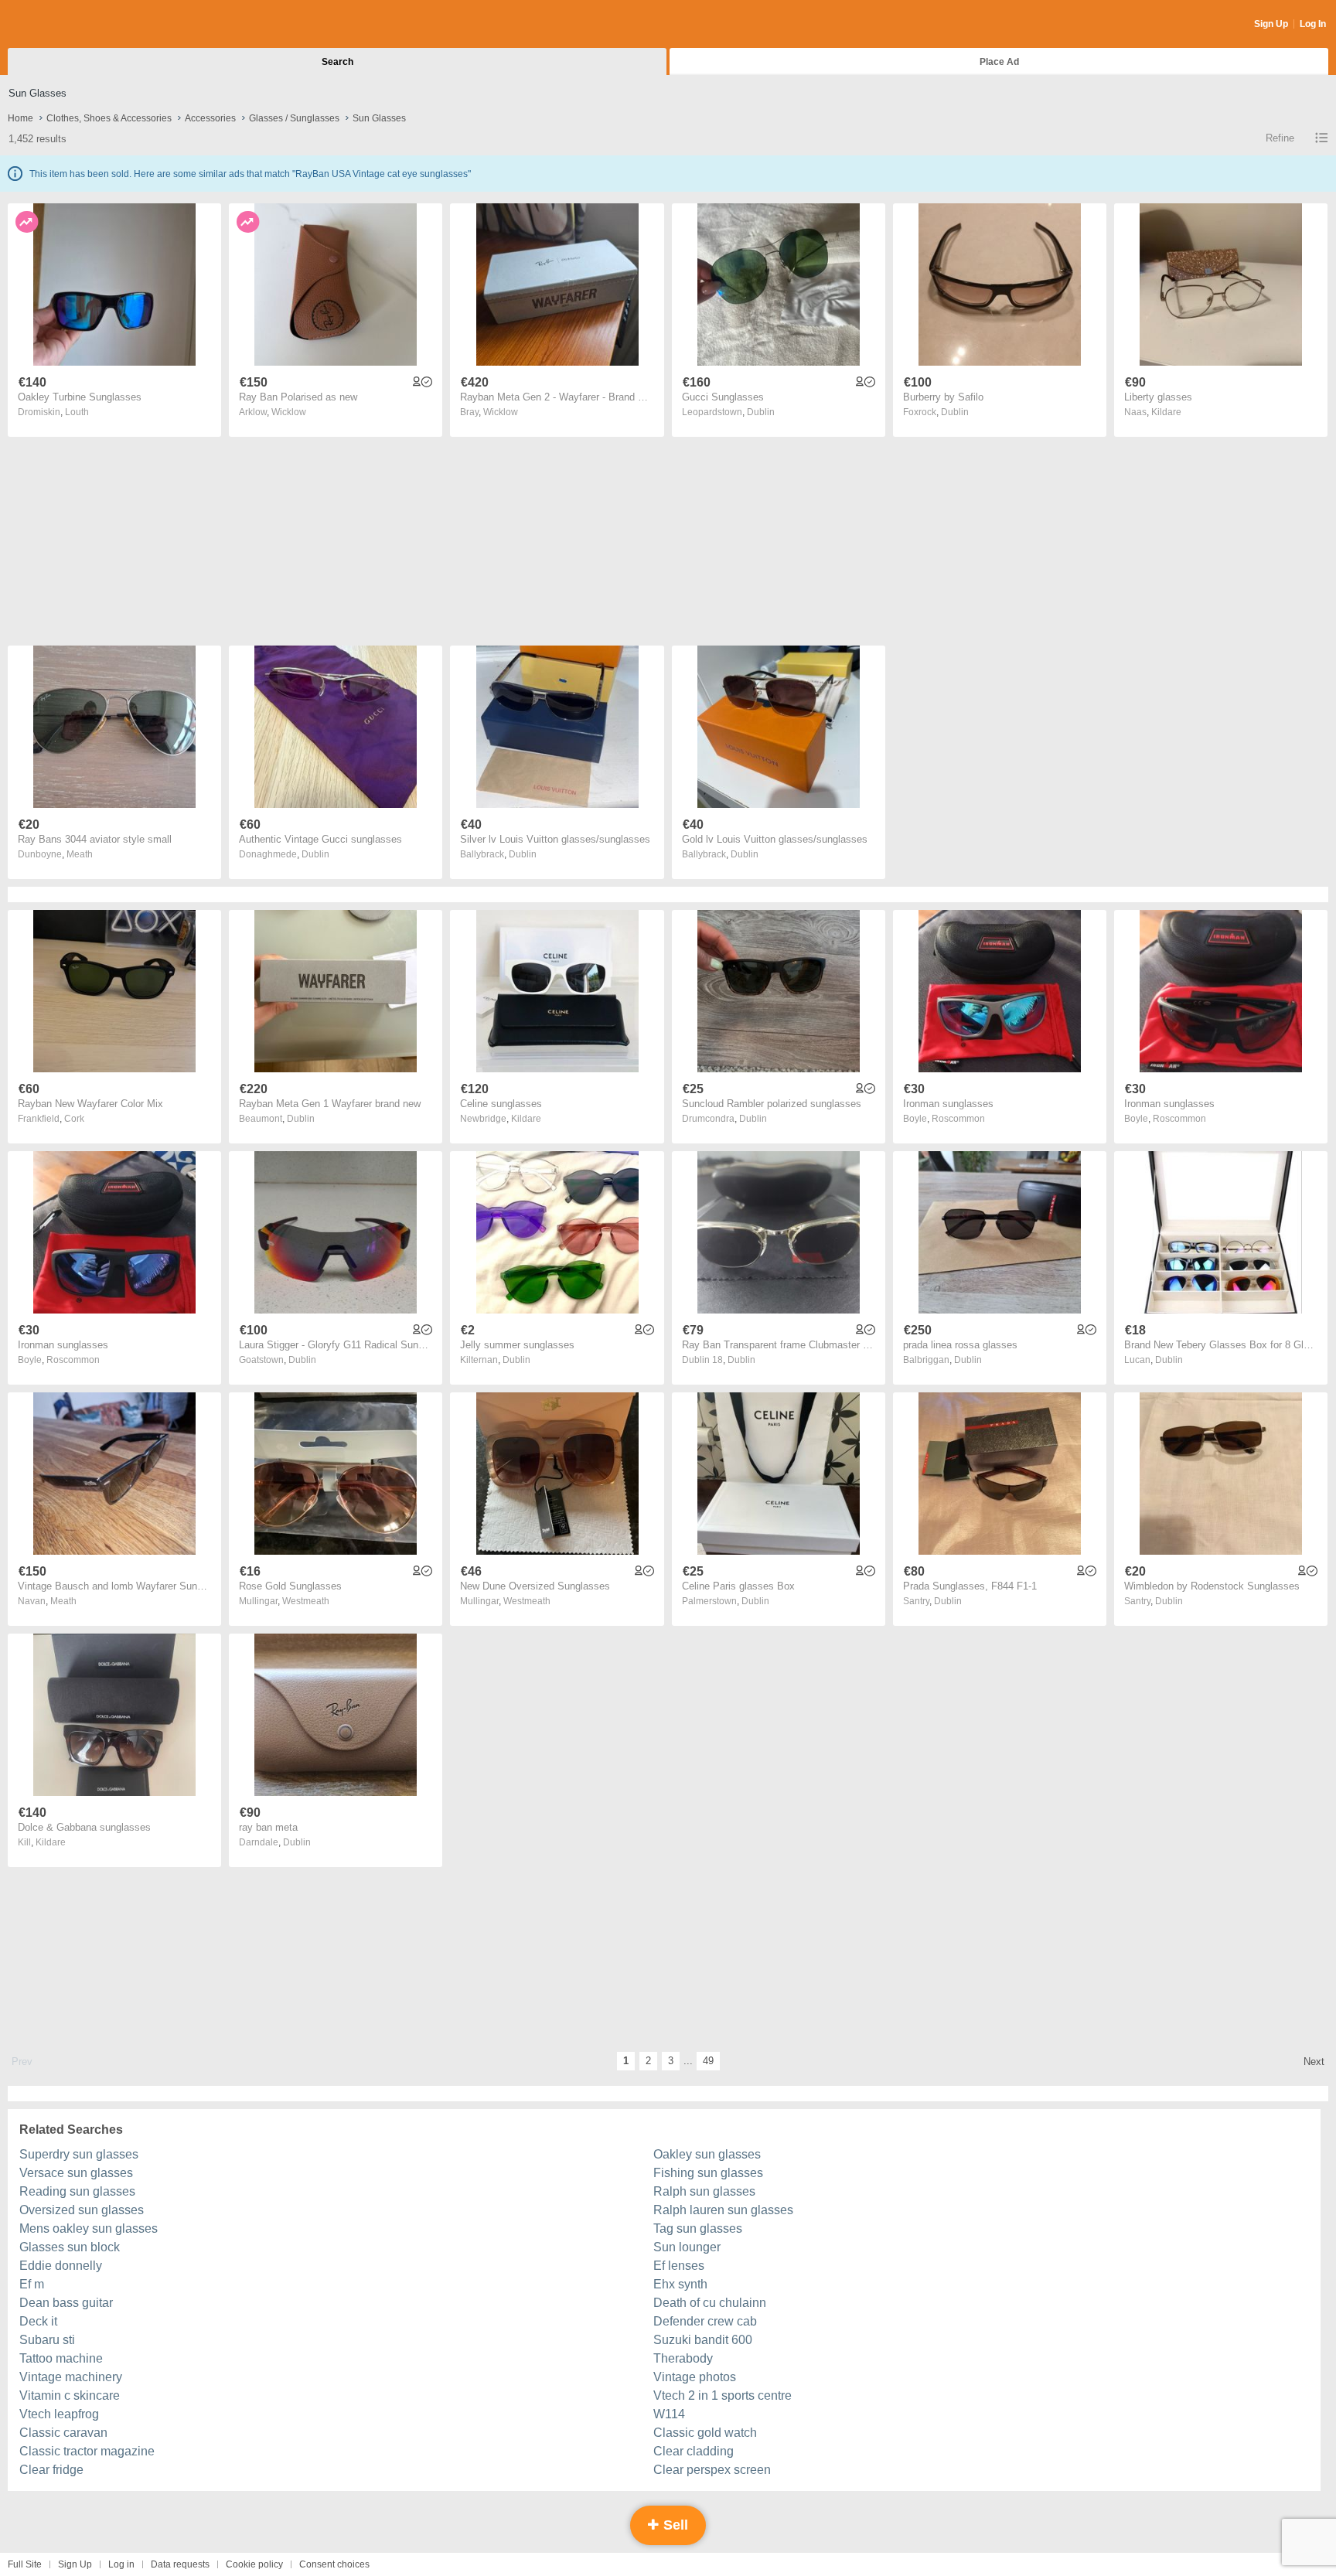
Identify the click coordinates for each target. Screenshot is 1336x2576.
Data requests (180, 2564)
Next (1314, 2061)
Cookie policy (254, 2564)
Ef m (32, 2284)
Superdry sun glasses (79, 2154)
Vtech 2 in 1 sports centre (723, 2395)
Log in (121, 2564)
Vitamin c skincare (70, 2395)
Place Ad (999, 62)
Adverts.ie (68, 25)
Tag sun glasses (698, 2228)
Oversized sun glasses (82, 2210)
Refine (1280, 138)
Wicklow (289, 412)
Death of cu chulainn (710, 2303)
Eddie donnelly (61, 2266)
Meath (80, 854)
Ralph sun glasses (704, 2191)
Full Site (25, 2564)
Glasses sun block (70, 2247)
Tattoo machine (61, 2358)
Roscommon (958, 1119)
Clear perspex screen (712, 2470)
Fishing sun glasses (708, 2173)
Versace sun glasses (76, 2173)
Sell (674, 2525)
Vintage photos (695, 2377)
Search (337, 62)
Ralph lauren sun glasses (723, 2210)
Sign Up (1271, 24)
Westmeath (306, 1601)
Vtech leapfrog (59, 2414)
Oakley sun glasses (707, 2154)
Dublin (761, 412)
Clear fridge (51, 2470)
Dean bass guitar (66, 2303)
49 (708, 2061)
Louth (77, 412)
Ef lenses (679, 2266)
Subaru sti (47, 2340)
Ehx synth (680, 2284)
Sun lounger (687, 2247)
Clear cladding (694, 2451)
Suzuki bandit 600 (703, 2340)
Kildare (1166, 412)
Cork (74, 1119)
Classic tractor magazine (87, 2451)
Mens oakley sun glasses (89, 2228)
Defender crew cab (705, 2321)
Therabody (683, 2358)
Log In (1313, 24)
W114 (669, 2414)
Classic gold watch (705, 2433)
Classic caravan (63, 2433)
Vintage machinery (71, 2377)
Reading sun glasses (77, 2191)
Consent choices (334, 2564)
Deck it (38, 2321)
